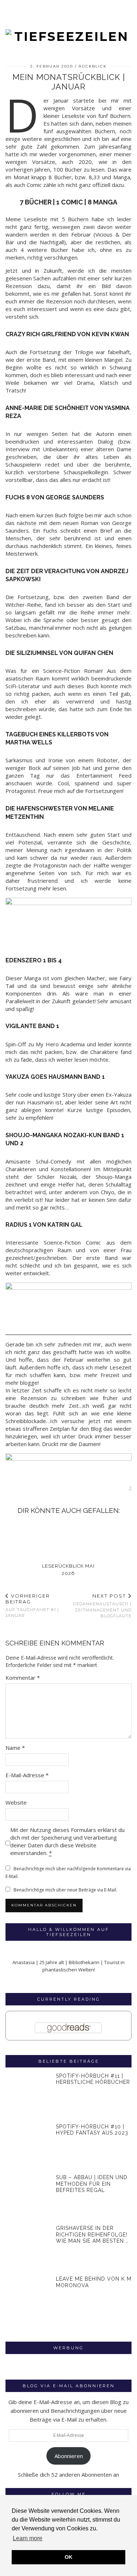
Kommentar (23, 1678)
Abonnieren (69, 2456)
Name (15, 1748)
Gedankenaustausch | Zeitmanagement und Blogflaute (102, 1606)
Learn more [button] (28, 2538)
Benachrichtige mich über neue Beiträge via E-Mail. (65, 1890)
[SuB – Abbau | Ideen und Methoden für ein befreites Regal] (28, 2197)
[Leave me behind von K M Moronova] (28, 2299)
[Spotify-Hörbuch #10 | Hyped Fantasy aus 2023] (28, 2146)
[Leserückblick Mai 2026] (68, 1539)
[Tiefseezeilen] (68, 22)
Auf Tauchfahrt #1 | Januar (32, 1605)
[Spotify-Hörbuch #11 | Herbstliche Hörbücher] (28, 2096)
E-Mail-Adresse (27, 1775)
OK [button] (68, 2557)
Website (16, 1802)
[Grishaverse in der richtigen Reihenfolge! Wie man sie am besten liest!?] (28, 2248)
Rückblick (93, 66)
